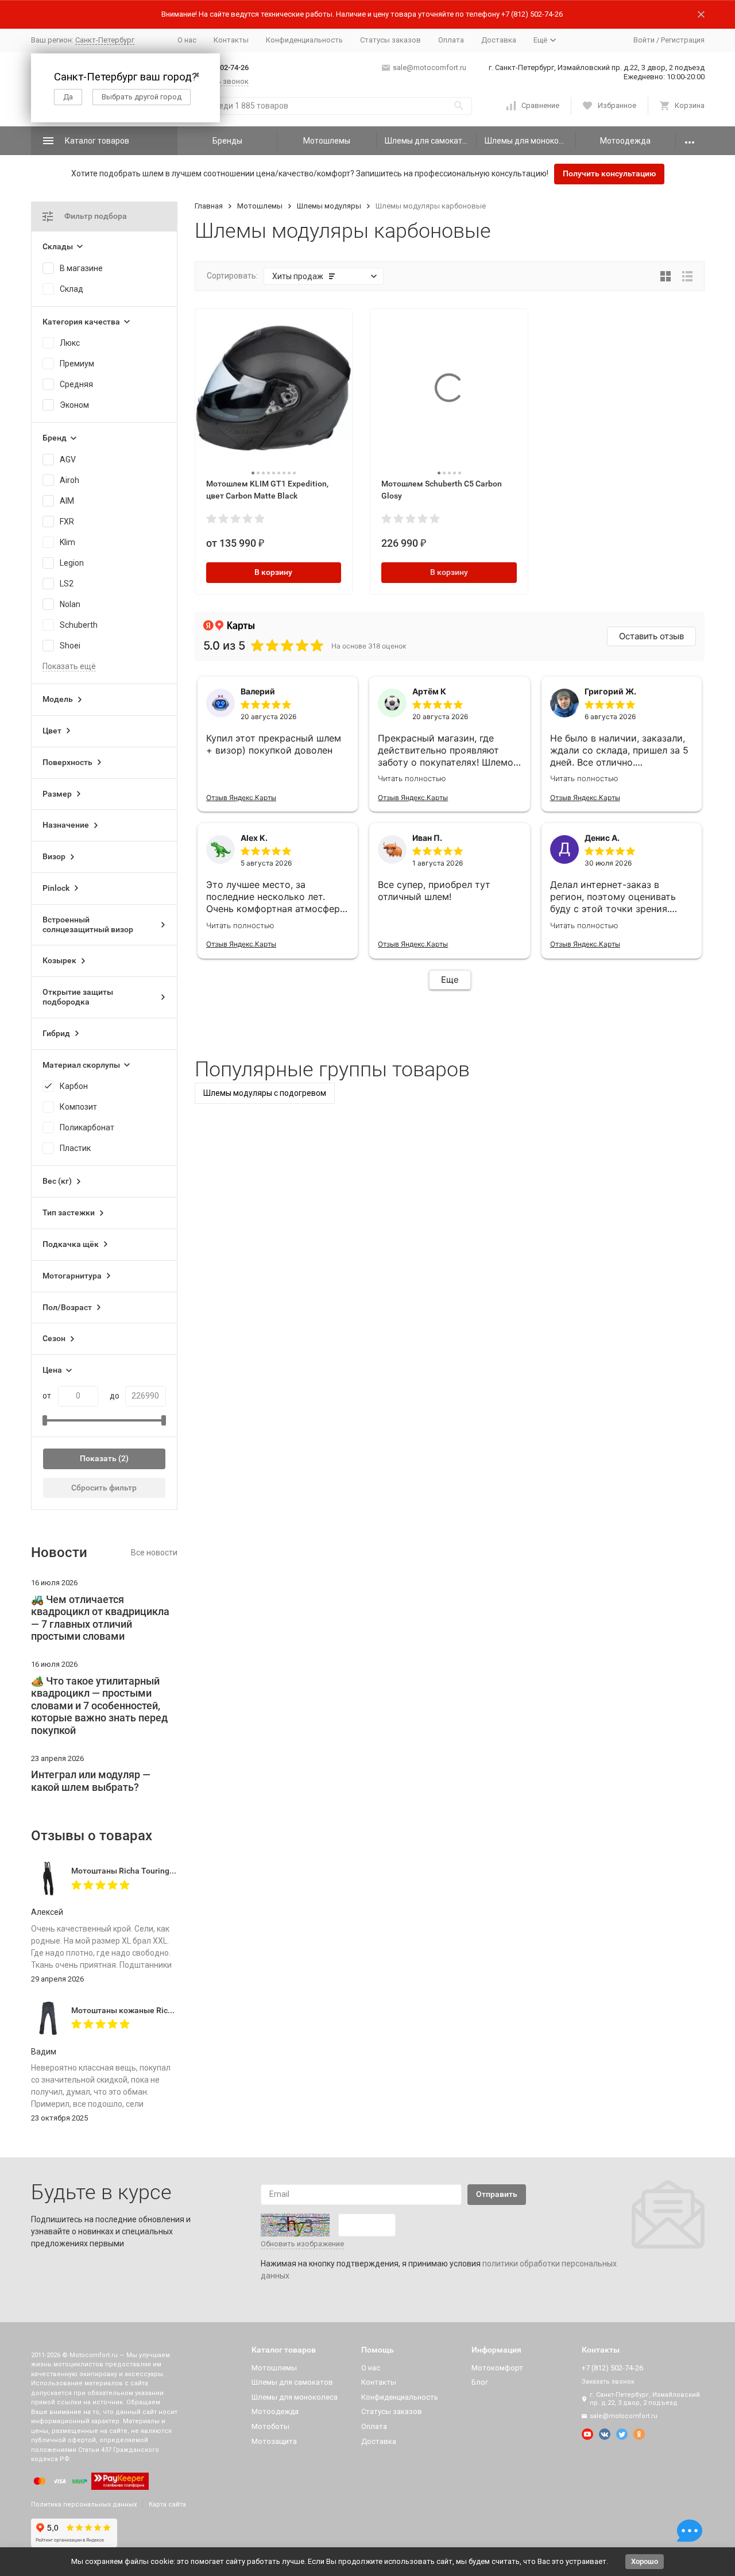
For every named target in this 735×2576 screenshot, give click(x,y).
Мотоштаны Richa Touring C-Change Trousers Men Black (176, 1871)
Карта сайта (167, 2504)
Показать (98, 1458)
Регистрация (683, 40)
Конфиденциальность (304, 40)
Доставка (499, 40)
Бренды (227, 141)
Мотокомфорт (497, 2368)
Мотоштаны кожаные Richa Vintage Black (150, 2010)
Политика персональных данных (84, 2504)
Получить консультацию (609, 173)
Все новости (154, 1552)
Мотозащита (274, 2441)
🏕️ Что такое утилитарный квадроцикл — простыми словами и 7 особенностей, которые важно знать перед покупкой (99, 1706)
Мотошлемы (327, 141)
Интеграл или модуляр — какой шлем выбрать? (91, 1781)
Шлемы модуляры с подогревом (265, 1093)
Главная (209, 206)
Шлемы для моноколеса (530, 141)
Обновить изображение (302, 2244)
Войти (644, 40)
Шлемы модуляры (329, 206)
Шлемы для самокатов (428, 141)
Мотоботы (270, 2426)
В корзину (273, 572)
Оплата (451, 40)
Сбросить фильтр (104, 1488)
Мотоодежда (625, 141)
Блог (480, 2382)
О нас (187, 40)
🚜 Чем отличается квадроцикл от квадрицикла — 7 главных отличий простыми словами (100, 1618)
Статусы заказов (390, 40)
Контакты (231, 40)
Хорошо (645, 2561)
